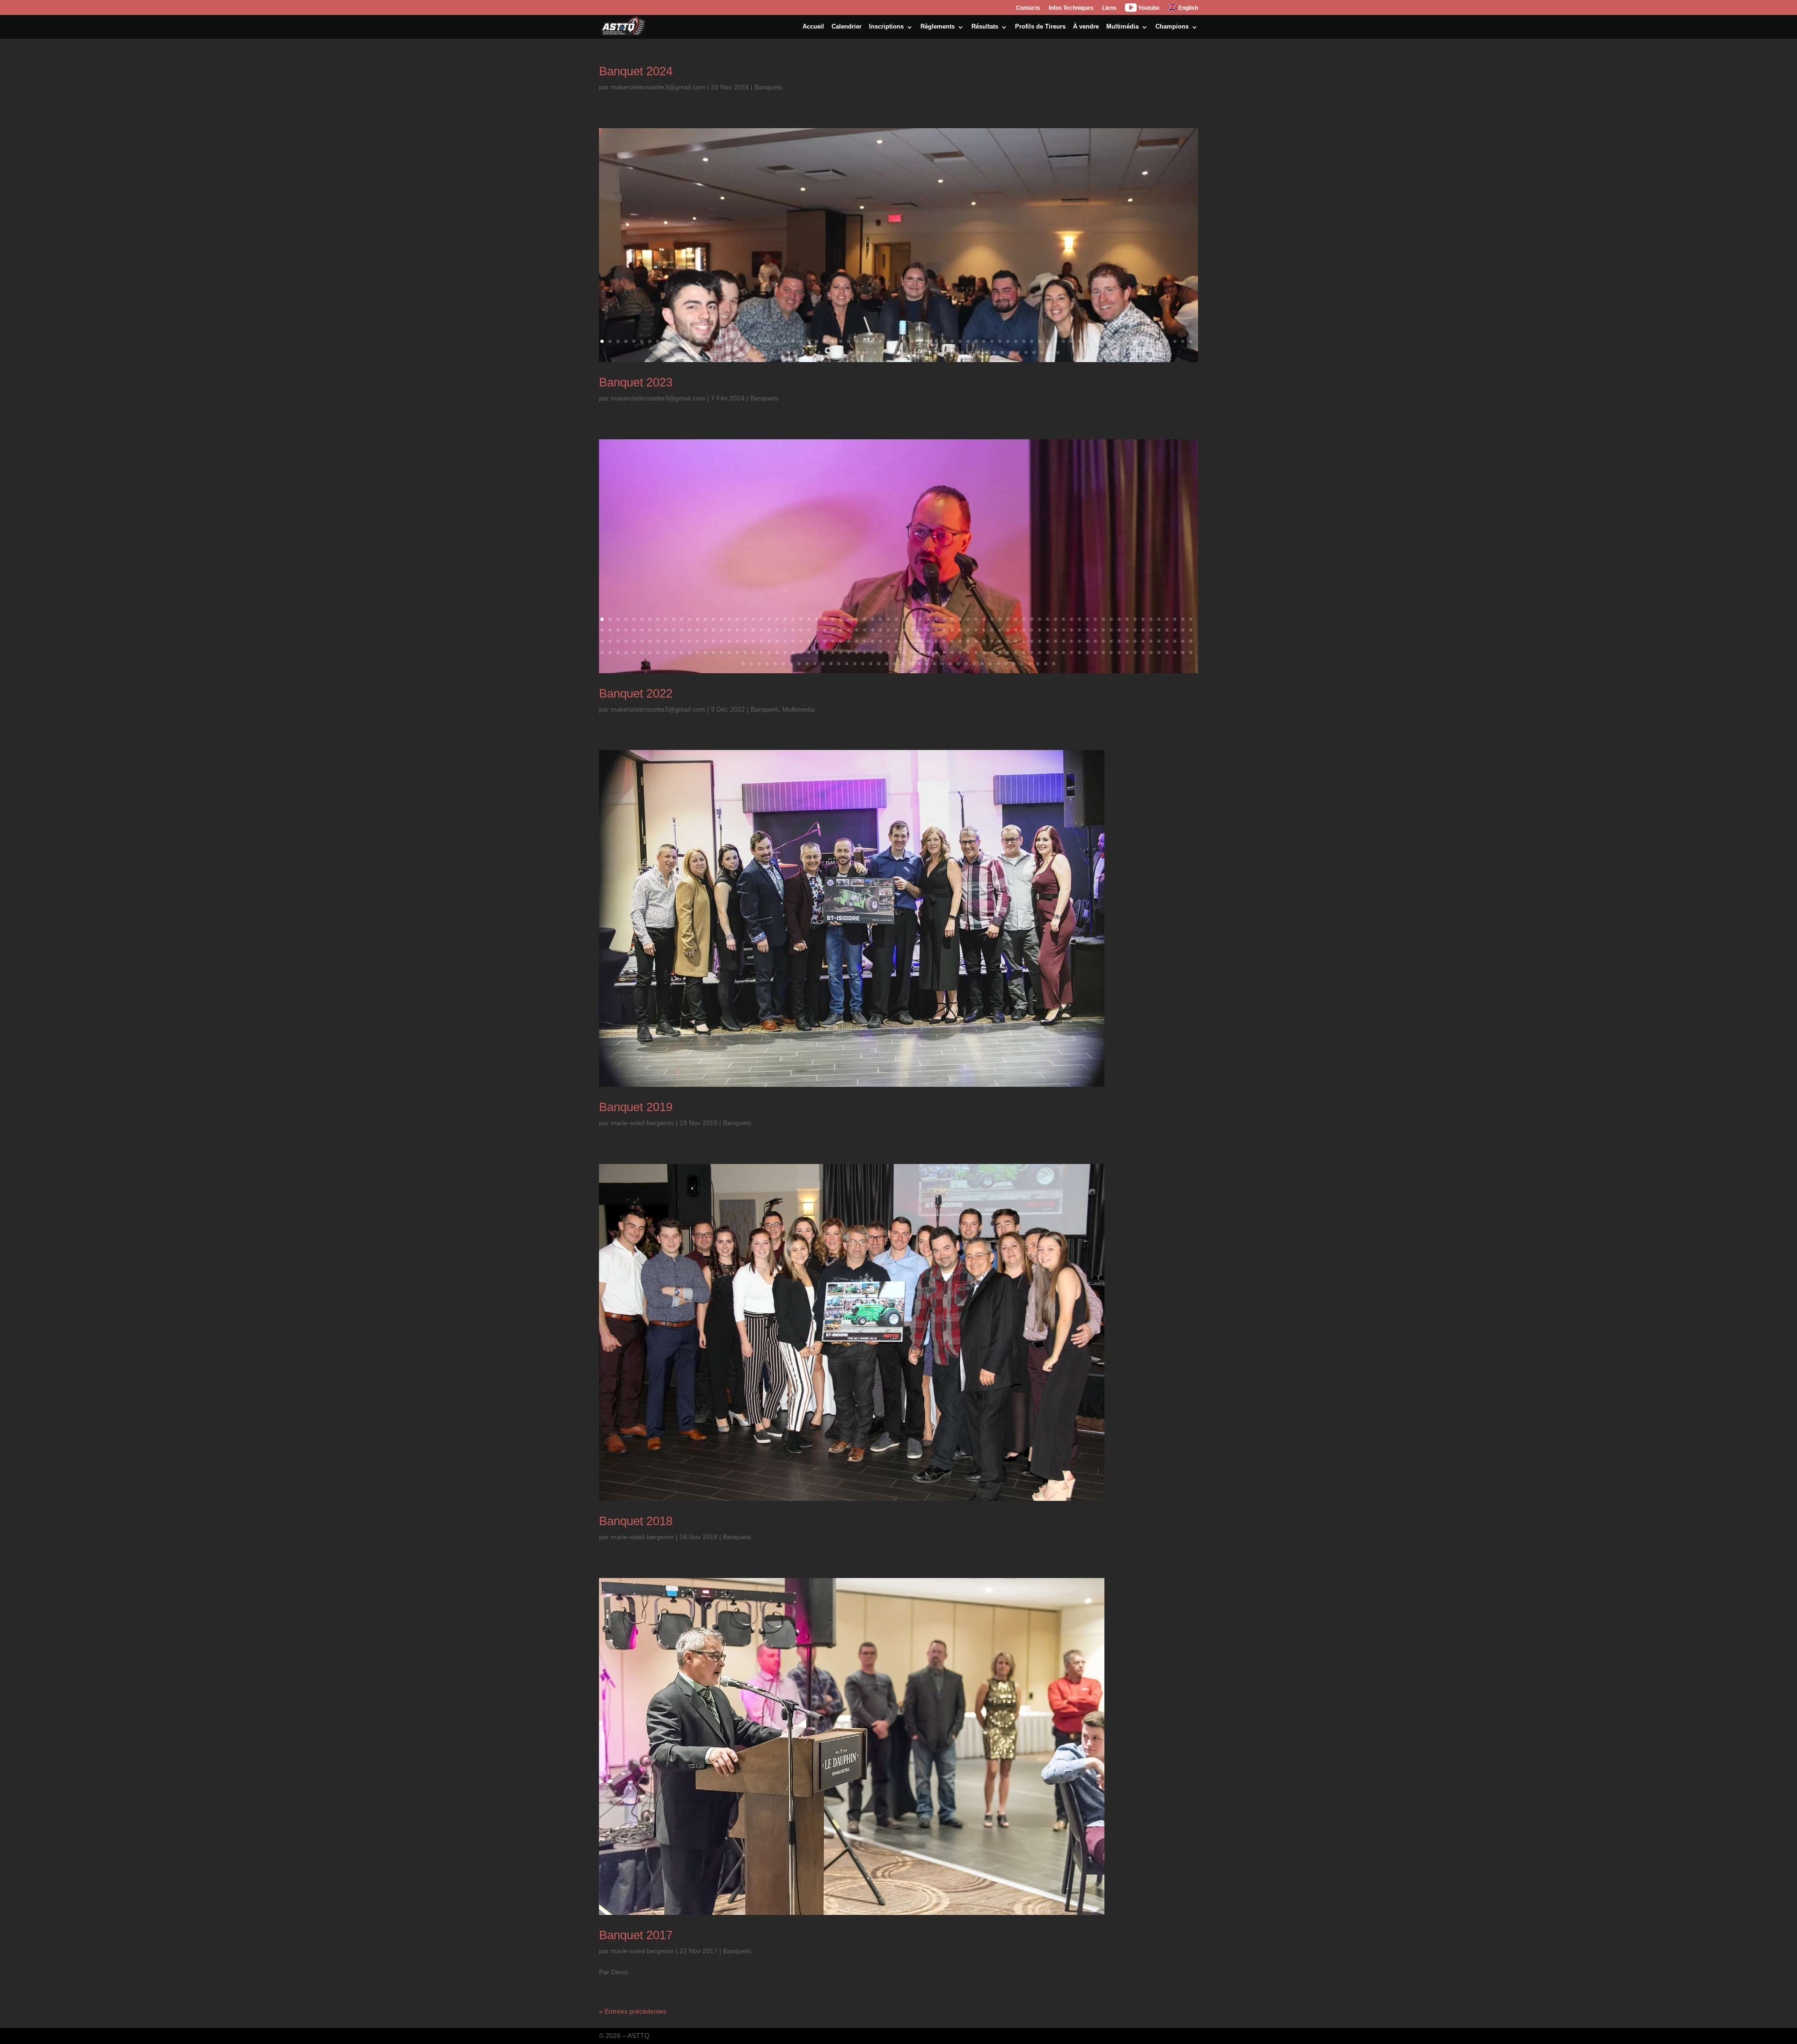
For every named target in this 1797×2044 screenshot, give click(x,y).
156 (642, 641)
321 (902, 664)
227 (610, 652)
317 (871, 664)
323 (918, 664)
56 (1040, 341)
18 (737, 341)
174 (785, 641)
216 (1119, 641)
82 (787, 353)
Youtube (1148, 8)
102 (946, 353)
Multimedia (799, 709)
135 (1071, 630)
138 (1095, 630)
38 (896, 341)
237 (690, 652)
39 (904, 341)
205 (1032, 641)
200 (992, 641)
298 (1175, 652)
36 (880, 341)
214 (1103, 641)
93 (875, 353)
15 (713, 341)
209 (1063, 641)
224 (1183, 641)
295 (1151, 652)
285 (1071, 652)
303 (759, 664)
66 (1119, 341)
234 (666, 652)
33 (857, 341)
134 (1063, 630)
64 (1103, 341)
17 (729, 341)
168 (737, 641)
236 (682, 652)
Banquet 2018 (636, 1521)
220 (1151, 641)
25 (793, 341)
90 (851, 353)
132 (1048, 630)
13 (698, 341)
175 (793, 641)
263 (896, 652)
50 (992, 341)
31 (841, 341)
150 (1191, 630)
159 (666, 641)
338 (1038, 664)
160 (674, 641)
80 (771, 353)
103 (954, 353)
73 (1175, 341)
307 (791, 664)
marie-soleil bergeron (642, 1123)
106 (978, 353)
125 (992, 630)
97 (907, 353)
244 (745, 652)
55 (1032, 341)
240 (713, 652)
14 (705, 341)
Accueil (813, 26)
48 (976, 341)
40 (912, 341)
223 (1175, 641)
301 (743, 664)
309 (807, 664)
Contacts (1028, 8)
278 (1016, 652)
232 (650, 652)
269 (944, 652)
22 (769, 341)
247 (769, 652)
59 (1063, 341)
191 (920, 641)
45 (952, 341)
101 (939, 353)
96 (899, 353)
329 (966, 664)
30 (833, 341)
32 (849, 341)
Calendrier (847, 26)
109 (1002, 353)
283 (1056, 652)
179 (825, 641)
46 (960, 341)
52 (1008, 341)
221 (1159, 641)
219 (1143, 641)
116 (1058, 353)
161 (682, 641)
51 (1000, 341)
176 (801, 641)
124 (984, 630)
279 (1024, 652)
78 (756, 353)
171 (761, 641)
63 (1095, 341)
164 (705, 641)
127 (1008, 630)
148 (1175, 630)
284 (1063, 652)
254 (825, 652)
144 (1143, 630)
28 (817, 341)
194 (944, 641)
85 (811, 353)
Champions (1172, 26)
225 (1191, 641)
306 (783, 664)
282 (1048, 652)
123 (976, 630)
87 (827, 353)
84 (803, 353)
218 (1135, 641)
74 (1183, 341)
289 (1103, 652)
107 (986, 353)
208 (1056, 641)
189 (904, 641)
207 (1048, 641)
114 (1042, 353)
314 (847, 664)
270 (952, 652)
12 (690, 341)
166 (721, 641)
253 (817, 652)
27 (809, 341)
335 (1014, 664)
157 (650, 641)
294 (1143, 652)
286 (1079, 652)
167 (729, 641)
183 (857, 641)
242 (729, 652)
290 (1111, 652)
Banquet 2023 (636, 382)
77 (748, 353)
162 (690, 641)
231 (642, 652)
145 (1151, 630)
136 (1079, 630)
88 (835, 353)
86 (819, 353)
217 (1127, 641)
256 (841, 652)
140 (1111, 630)
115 (1050, 353)
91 (859, 353)
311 (823, 664)
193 (936, 641)
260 (873, 652)
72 (1167, 341)
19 (745, 341)
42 (928, 341)
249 (785, 652)
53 (1016, 341)
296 (1159, 652)
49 (984, 341)
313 (839, 664)
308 (799, 664)
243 (737, 652)
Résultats (985, 26)
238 (698, 652)
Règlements (938, 26)
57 (1048, 341)
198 (976, 641)
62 (1087, 341)
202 (1008, 641)
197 (968, 641)
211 (1079, 641)
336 (1022, 664)
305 (775, 664)
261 (880, 652)
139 (1103, 630)
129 (1024, 630)
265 (912, 652)
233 (658, 652)
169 (745, 641)
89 (843, 353)
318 (879, 664)
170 (753, 641)
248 (777, 652)
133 (1056, 630)
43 (936, 341)
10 (674, 341)
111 (1018, 353)
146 (1159, 630)
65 (1111, 341)
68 (1135, 341)
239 (705, 652)
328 (958, 664)
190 (912, 641)
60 (1071, 341)
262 (888, 652)
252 (809, 652)
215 (1111, 641)
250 (793, 652)
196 (960, 641)
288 (1095, 652)
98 (915, 353)
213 (1095, 641)
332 (990, 664)
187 (888, 641)
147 (1167, 630)
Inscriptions (886, 26)
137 (1087, 630)
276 (1000, 652)
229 (626, 652)
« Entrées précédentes (633, 2011)
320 (895, 664)
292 (1127, 652)
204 (1024, 641)
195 (952, 641)
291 (1119, 652)
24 (785, 341)
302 (751, 664)
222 (1167, 641)
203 (1016, 641)
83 (795, 353)
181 (841, 641)
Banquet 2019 (636, 1107)
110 (1010, 353)
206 (1040, 641)
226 (602, 652)
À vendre (1086, 26)
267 (928, 652)
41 (920, 341)
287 (1087, 652)
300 (1191, 652)
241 (721, 652)
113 (1034, 353)
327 (950, 664)
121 (960, 630)
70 (1151, 341)
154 (626, 641)
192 (928, 641)
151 (602, 641)
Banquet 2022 (636, 693)
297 (1167, 652)
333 (998, 664)
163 (698, 641)
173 (777, 641)
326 (942, 664)
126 (1000, 630)
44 (944, 341)
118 (936, 630)
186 (880, 641)
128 (1016, 630)
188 (896, 641)
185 (873, 641)
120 (952, 630)
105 (970, 353)
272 (968, 652)
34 (865, 341)
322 (910, 664)
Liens (1109, 8)
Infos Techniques (1071, 8)
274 (984, 652)
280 (1032, 652)
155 (634, 641)
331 (982, 664)
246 (761, 652)
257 (849, 652)
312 (831, 664)
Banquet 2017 (636, 1935)
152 (610, 641)
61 (1079, 341)
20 (753, 341)
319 (887, 664)
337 (1030, 664)
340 (1054, 664)
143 (1135, 630)
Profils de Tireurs (1040, 26)
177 (809, 641)
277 (1008, 652)
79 (763, 353)
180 (833, 641)
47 (968, 341)
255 (833, 652)
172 (769, 641)
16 (721, 341)
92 (867, 353)
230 (634, 652)
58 (1056, 341)
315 (855, 664)
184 (865, 641)
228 (618, 652)
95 (891, 353)
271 (960, 652)
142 (1127, 630)
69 (1143, 341)
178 (817, 641)
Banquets (768, 87)
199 (984, 641)
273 (976, 652)
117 (928, 630)
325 (934, 664)
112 (1026, 353)
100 (931, 353)
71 (1159, 341)
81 (779, 353)
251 (801, 652)
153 (618, 641)
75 (1191, 341)
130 (1032, 630)
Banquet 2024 (636, 71)
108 (994, 353)
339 (1046, 664)
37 (888, 341)
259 (865, 652)
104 (962, 353)
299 (1183, 652)
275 (992, 652)
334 (1006, 664)
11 (682, 341)
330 (974, 664)
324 (926, 664)
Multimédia (1122, 26)
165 (713, 641)
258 (857, 652)
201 (1000, 641)
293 (1135, 652)
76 (740, 353)
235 (674, 652)
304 (767, 664)
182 (849, 641)
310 (815, 664)
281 (1040, 652)
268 (936, 652)
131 (1040, 630)
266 (920, 652)
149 (1183, 630)
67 (1127, 341)
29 (825, 341)
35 (873, 341)
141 (1119, 630)
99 (923, 353)
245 (753, 652)
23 (777, 341)
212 (1087, 641)
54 (1024, 341)
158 (658, 641)
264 (904, 652)
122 (968, 630)
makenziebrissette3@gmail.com (658, 87)
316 (863, 664)
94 (883, 353)
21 (761, 341)
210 (1071, 641)
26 (801, 341)
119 (944, 630)
